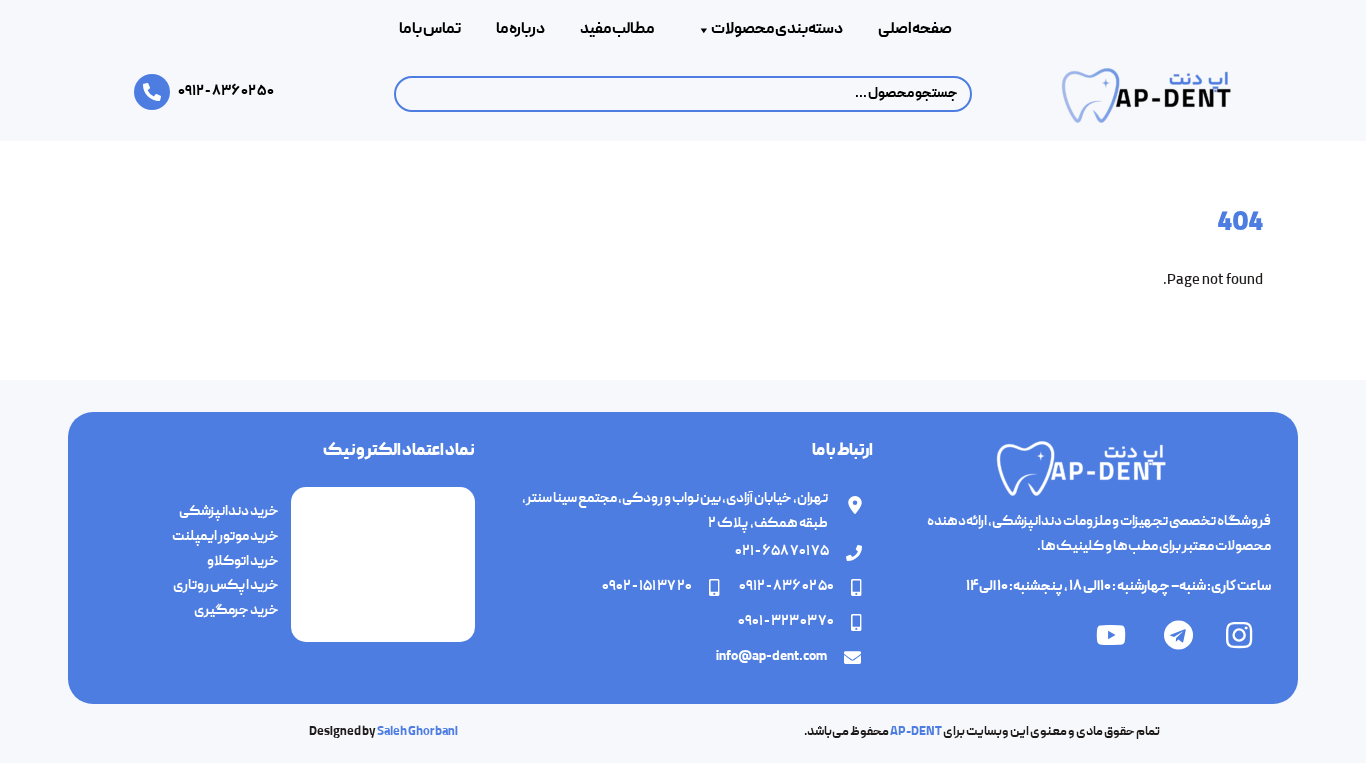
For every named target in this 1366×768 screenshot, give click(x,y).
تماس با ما (430, 30)
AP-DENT (916, 732)
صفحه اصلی (915, 30)
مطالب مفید (617, 30)
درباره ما (520, 30)
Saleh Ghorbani (417, 732)
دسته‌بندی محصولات (777, 30)
